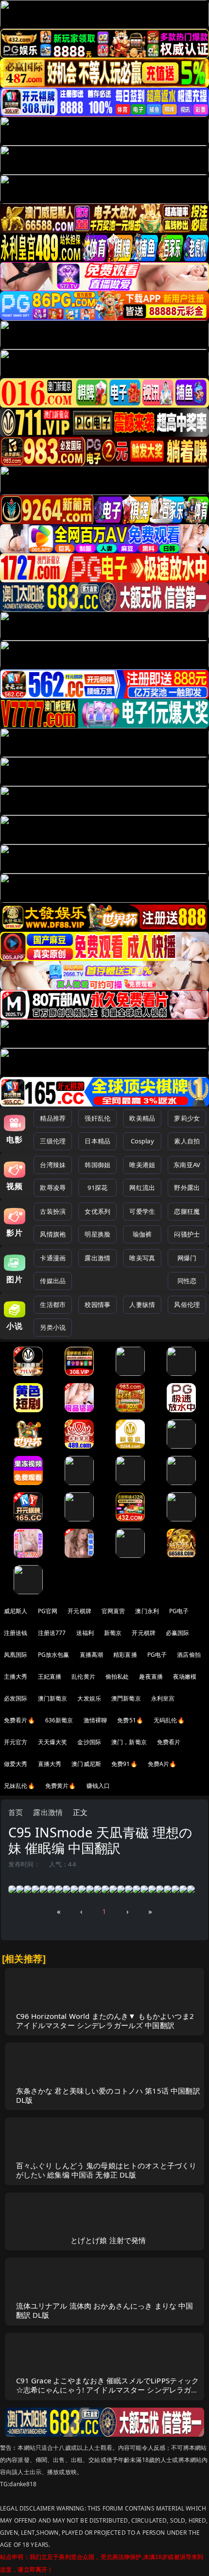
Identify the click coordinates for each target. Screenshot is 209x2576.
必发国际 (16, 1698)
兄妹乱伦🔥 (19, 1786)
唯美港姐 (142, 1165)
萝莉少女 (187, 1118)
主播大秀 (16, 1676)
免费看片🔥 (19, 1720)
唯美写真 (142, 1258)
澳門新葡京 (126, 1698)
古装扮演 (53, 1211)
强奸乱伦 (97, 1118)
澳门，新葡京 (129, 1742)
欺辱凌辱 (53, 1188)
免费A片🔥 (162, 1764)
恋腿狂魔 (187, 1211)
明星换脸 (97, 1234)
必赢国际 (178, 1633)
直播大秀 (50, 1764)
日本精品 (97, 1141)
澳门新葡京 (53, 1698)
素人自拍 (187, 1141)
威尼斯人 (16, 1611)
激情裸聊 (96, 1720)
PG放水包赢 (54, 1655)
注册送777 (52, 1633)
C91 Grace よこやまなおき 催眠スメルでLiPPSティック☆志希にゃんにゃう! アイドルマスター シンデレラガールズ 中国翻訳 (108, 2390)
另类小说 (53, 1327)
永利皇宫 (163, 1698)
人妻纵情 (142, 1305)
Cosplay (142, 1141)
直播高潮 (92, 1655)
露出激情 (97, 1258)
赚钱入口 (98, 1786)
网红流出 (142, 1188)
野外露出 (187, 1188)
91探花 (97, 1188)
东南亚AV (187, 1165)
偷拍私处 (117, 1676)
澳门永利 (147, 1611)
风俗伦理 (187, 1305)
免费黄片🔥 (61, 1786)
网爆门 (187, 1258)
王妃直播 (50, 1676)
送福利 (85, 1633)
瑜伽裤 (142, 1234)
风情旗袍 (53, 1234)
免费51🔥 (130, 1720)
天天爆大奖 (53, 1742)
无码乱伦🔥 (169, 1720)
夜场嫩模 (185, 1676)
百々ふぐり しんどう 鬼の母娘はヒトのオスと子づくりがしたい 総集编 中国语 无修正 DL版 (106, 2170)
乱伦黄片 (83, 1676)
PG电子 (179, 1611)
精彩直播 (125, 1655)
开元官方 (16, 1742)
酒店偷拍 (189, 1655)
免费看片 (169, 1742)
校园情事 (97, 1305)
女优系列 (97, 1211)
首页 (16, 1812)
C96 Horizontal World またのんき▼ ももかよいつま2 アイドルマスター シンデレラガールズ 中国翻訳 (105, 2021)
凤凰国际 (16, 1655)
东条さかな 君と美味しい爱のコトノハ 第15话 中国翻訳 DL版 (108, 2095)
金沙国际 (89, 1742)
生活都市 (53, 1305)
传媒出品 (53, 1281)
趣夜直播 (151, 1676)
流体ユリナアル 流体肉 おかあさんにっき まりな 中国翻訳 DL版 (105, 2310)
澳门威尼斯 (86, 1764)
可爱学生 (142, 1211)
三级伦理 (53, 1141)
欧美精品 (142, 1118)
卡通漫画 (53, 1258)
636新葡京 (59, 1720)
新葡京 (113, 1633)
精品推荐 (53, 1118)
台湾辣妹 (53, 1165)
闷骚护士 (187, 1234)
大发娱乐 (89, 1698)
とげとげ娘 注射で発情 (108, 2240)
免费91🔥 (124, 1764)
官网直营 (113, 1611)
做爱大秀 (16, 1764)
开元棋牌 (79, 1611)
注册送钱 (16, 1633)
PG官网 (48, 1611)
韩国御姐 (97, 1165)
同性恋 (187, 1281)
